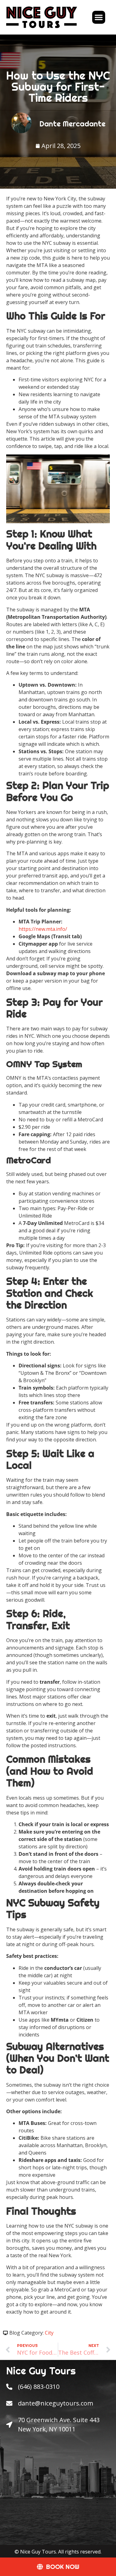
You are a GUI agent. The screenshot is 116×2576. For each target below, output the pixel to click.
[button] (99, 17)
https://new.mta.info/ (43, 929)
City (49, 2333)
